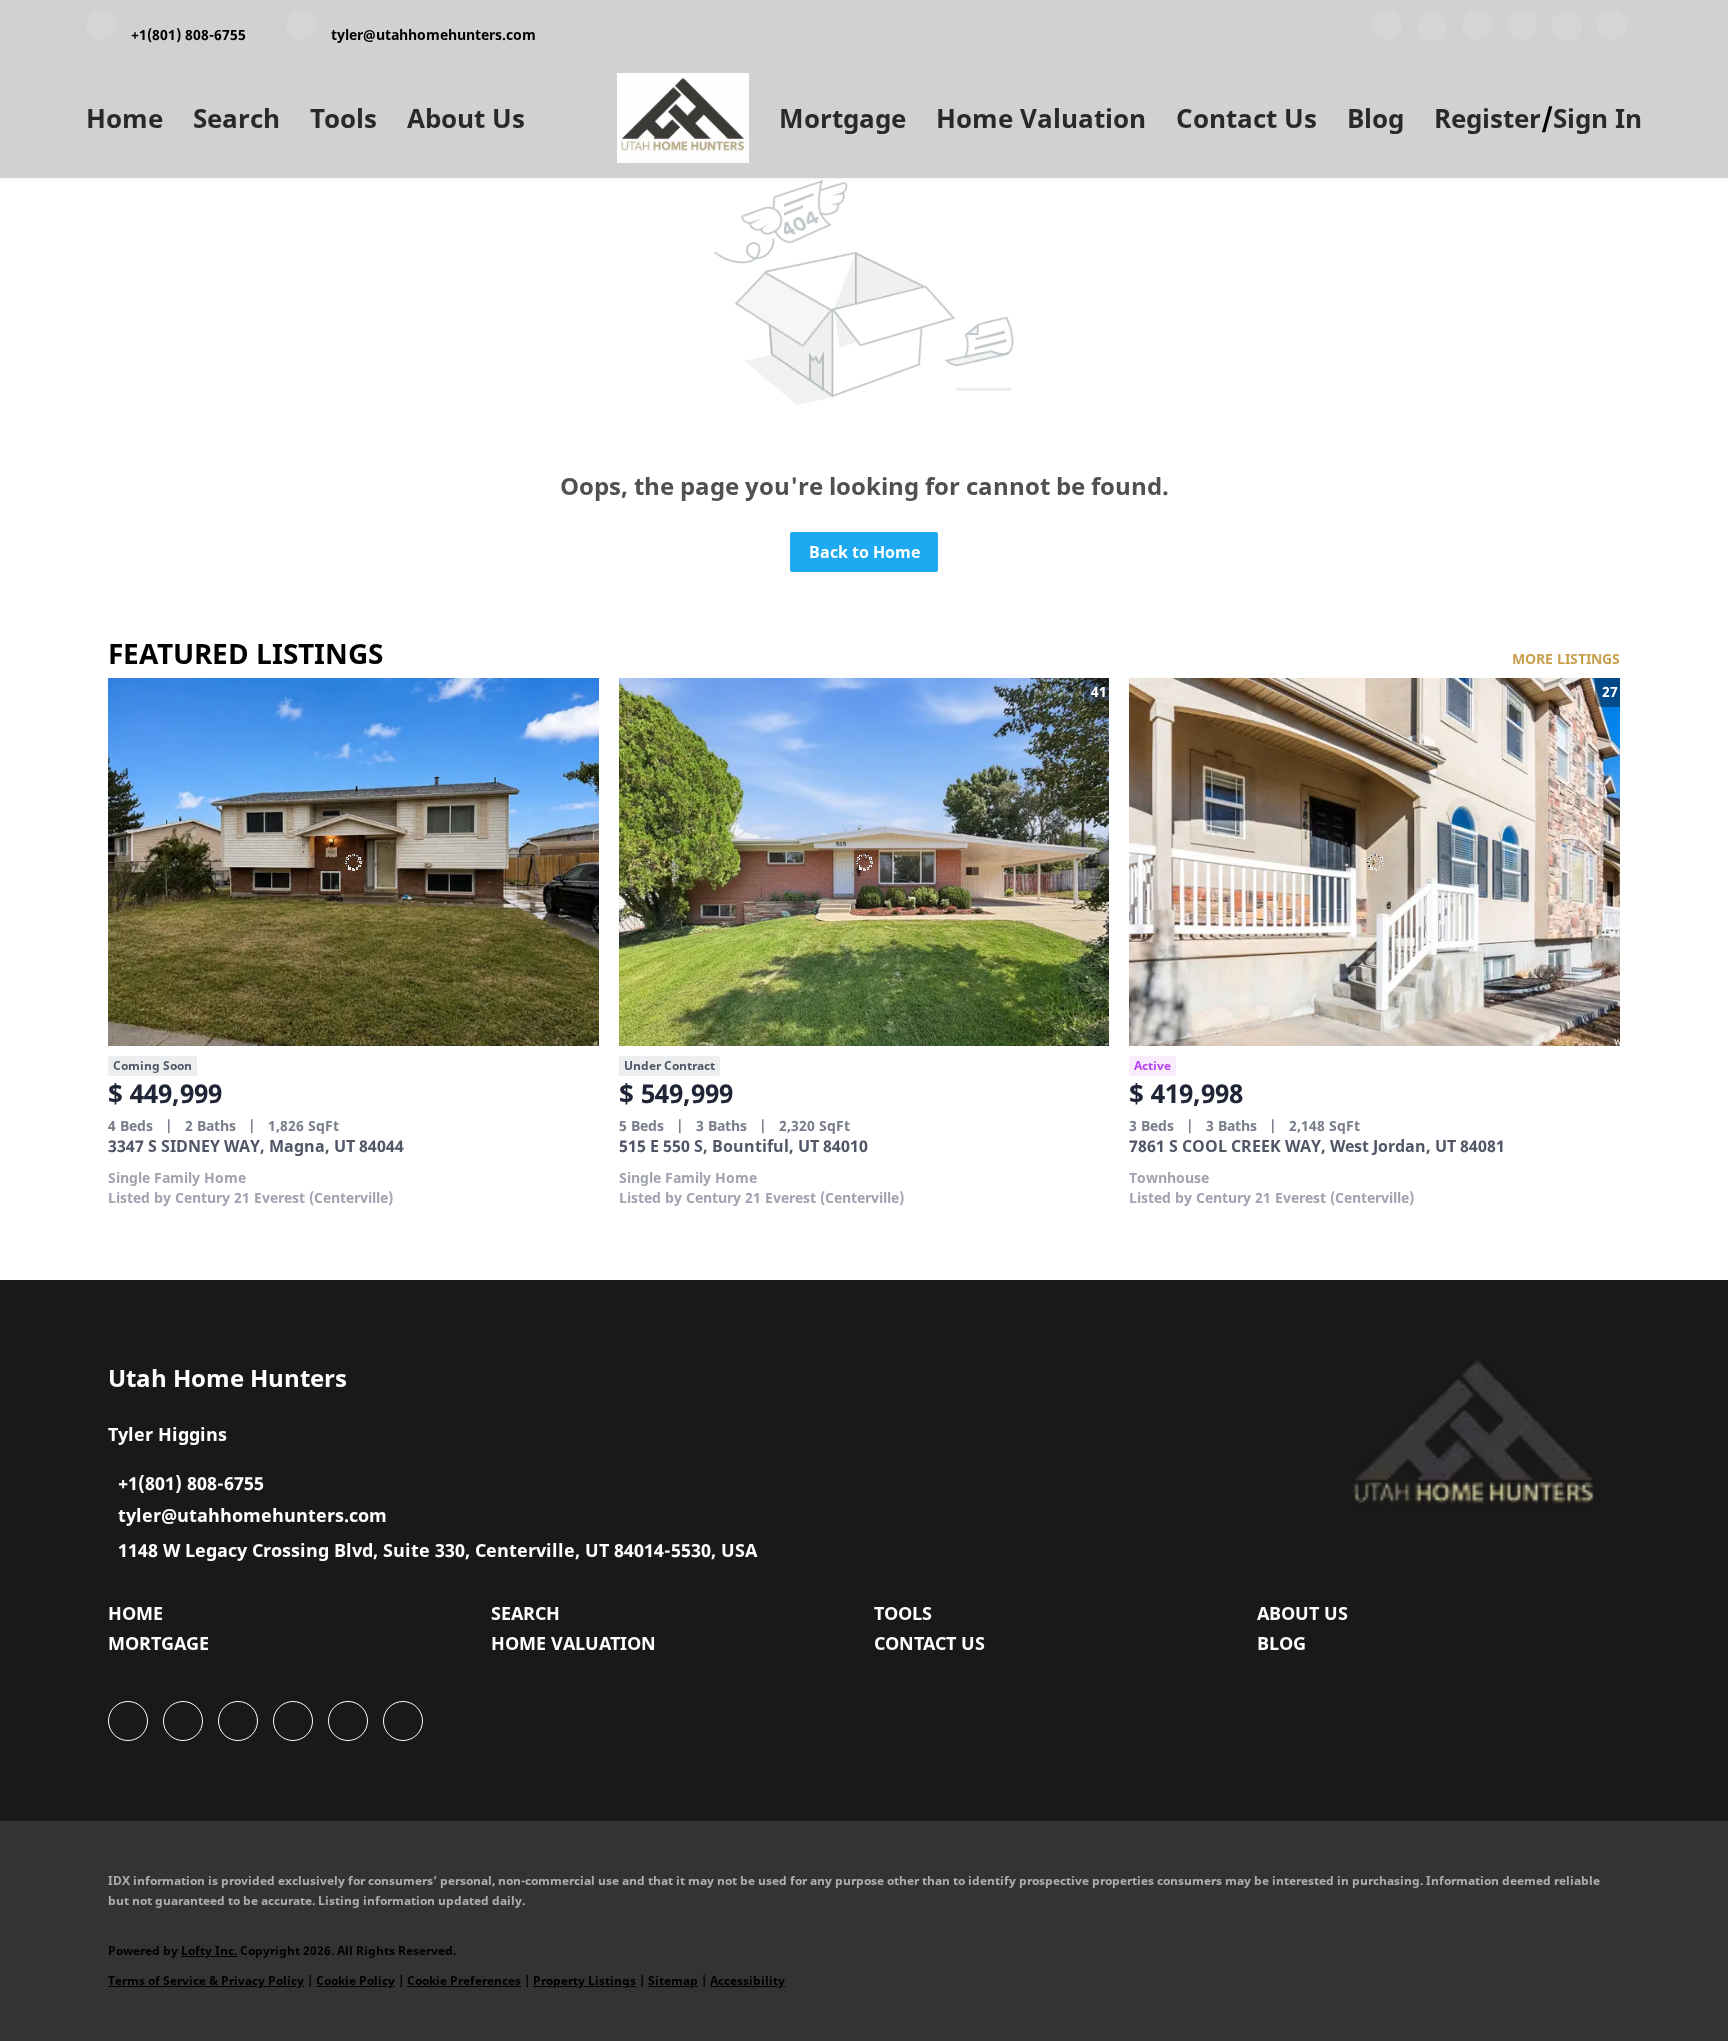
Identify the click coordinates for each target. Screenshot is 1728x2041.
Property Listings (584, 1980)
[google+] (1612, 29)
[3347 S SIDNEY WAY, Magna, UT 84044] (353, 862)
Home (124, 118)
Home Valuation (1041, 118)
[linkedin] (1432, 29)
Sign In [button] (1597, 118)
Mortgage (842, 118)
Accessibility (747, 1980)
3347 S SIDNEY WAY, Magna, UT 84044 (256, 1146)
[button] (140, 1618)
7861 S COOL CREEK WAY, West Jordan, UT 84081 (1317, 1146)
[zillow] (1522, 29)
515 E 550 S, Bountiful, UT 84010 (743, 1146)
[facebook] (1387, 29)
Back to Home (864, 552)
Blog (1375, 118)
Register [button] (1487, 118)
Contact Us (1246, 118)
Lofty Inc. (209, 1950)
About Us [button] (466, 118)
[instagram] (1567, 29)
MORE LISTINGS (1566, 658)
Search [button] (236, 118)
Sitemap (673, 1980)
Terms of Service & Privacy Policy (206, 1980)
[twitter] (1477, 29)
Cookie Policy (355, 1980)
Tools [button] (343, 118)
